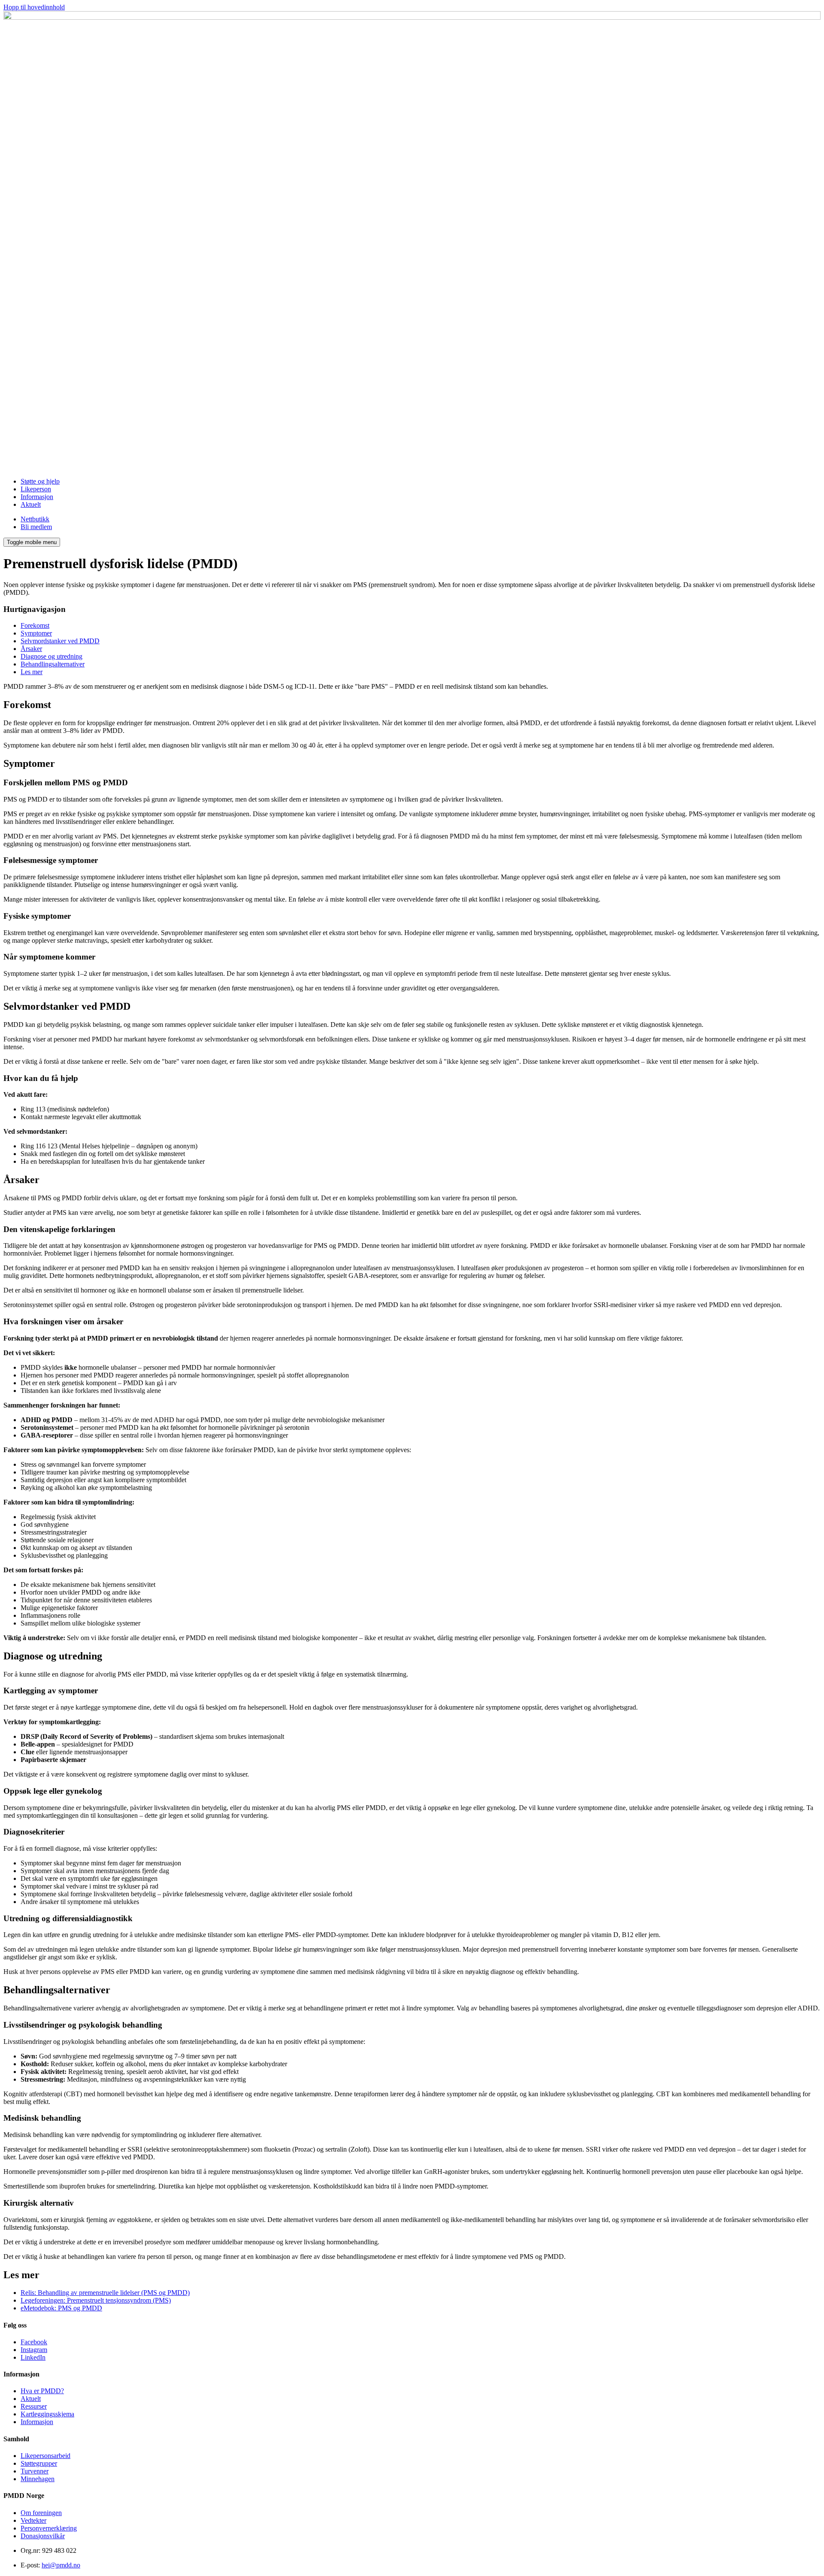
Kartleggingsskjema (47, 2414)
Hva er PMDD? (42, 2391)
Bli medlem (36, 527)
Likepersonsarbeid (45, 2456)
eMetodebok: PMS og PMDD (61, 2308)
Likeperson (36, 489)
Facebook (34, 2342)
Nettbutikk (35, 519)
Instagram (34, 2350)
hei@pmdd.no (61, 2565)
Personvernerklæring (49, 2528)
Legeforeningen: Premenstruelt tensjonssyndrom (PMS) (96, 2300)
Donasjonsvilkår (43, 2536)
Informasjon (37, 497)
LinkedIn (33, 2357)
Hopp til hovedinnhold (34, 7)
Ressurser (34, 2406)
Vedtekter (33, 2520)
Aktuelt (31, 504)
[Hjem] (412, 17)
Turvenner (35, 2471)
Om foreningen (41, 2513)
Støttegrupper (39, 2463)
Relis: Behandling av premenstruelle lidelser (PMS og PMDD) (105, 2293)
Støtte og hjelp (40, 481)
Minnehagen (38, 2479)
